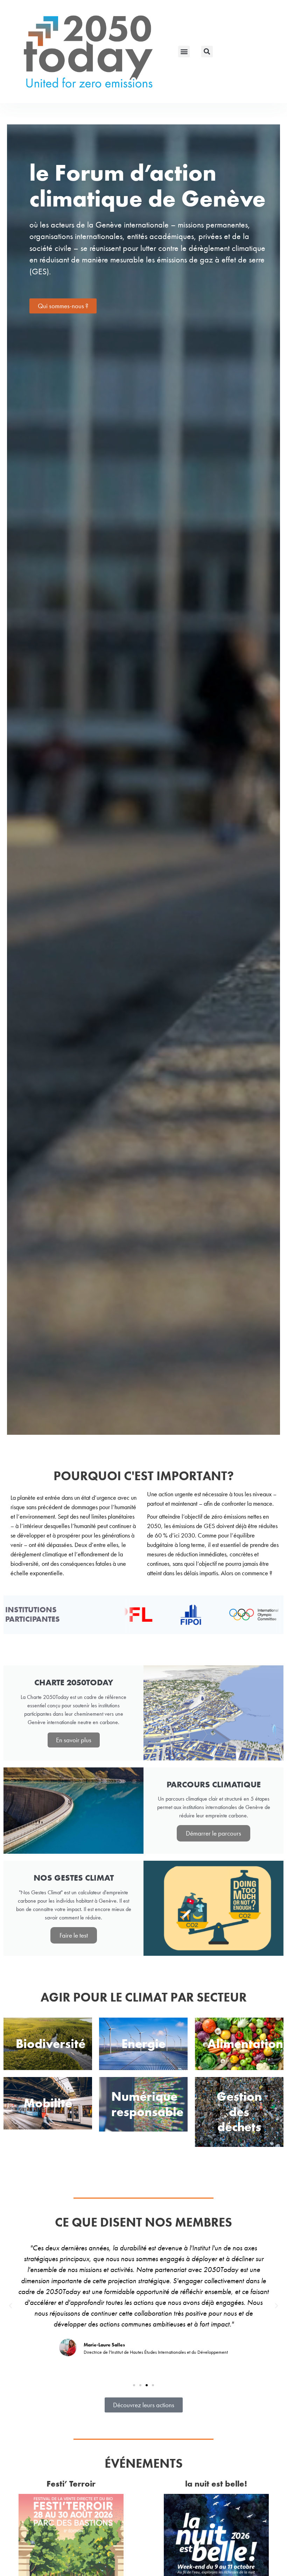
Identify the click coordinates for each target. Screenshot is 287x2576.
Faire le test (74, 1935)
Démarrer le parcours (213, 1833)
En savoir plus (74, 1740)
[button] (184, 52)
